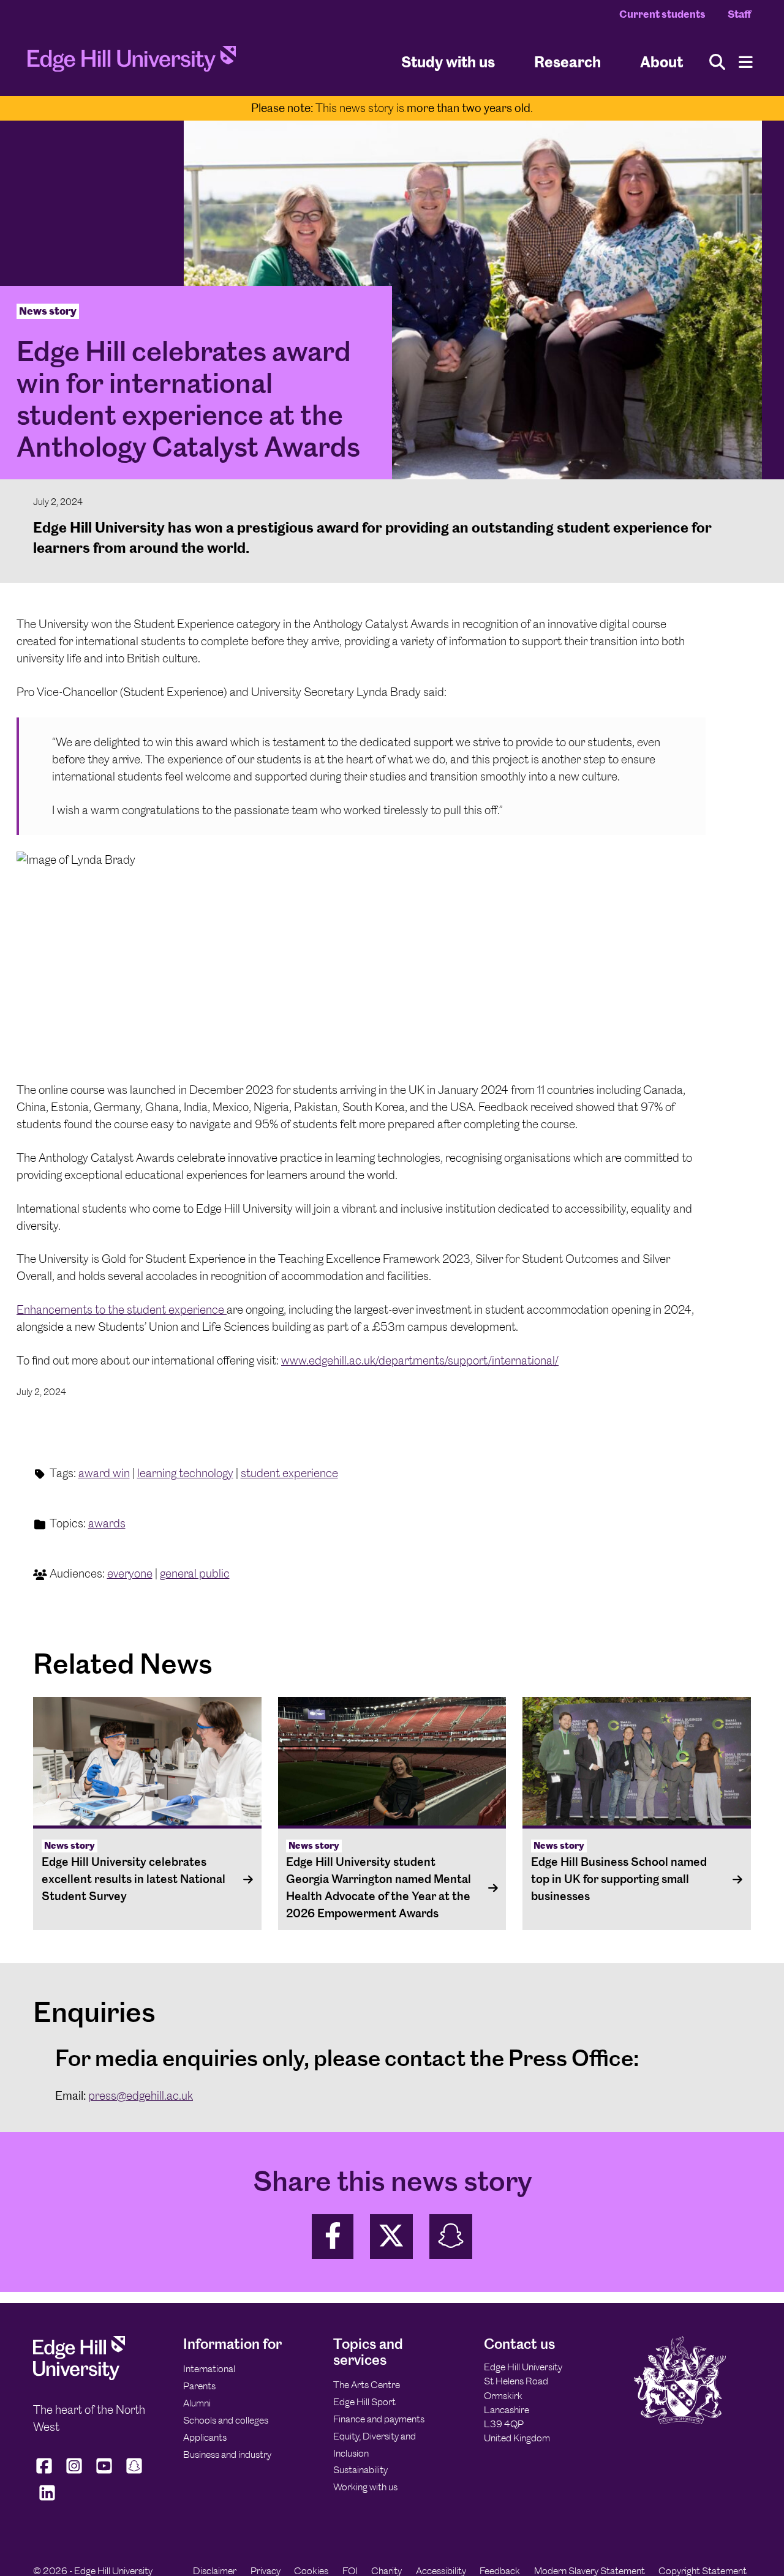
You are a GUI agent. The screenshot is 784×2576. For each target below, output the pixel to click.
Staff (739, 14)
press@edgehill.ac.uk (141, 2096)
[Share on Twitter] (391, 2237)
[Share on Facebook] (333, 2237)
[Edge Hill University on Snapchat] (134, 2473)
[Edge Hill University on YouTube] (104, 2473)
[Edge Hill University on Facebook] (46, 2473)
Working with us (365, 2487)
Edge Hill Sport (364, 2402)
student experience (289, 1473)
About (661, 62)
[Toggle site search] (717, 62)
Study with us (448, 62)
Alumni (197, 2403)
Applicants (205, 2437)
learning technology (185, 1473)
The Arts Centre (367, 2385)
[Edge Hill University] (79, 2377)
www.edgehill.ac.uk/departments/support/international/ (420, 1361)
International (209, 2369)
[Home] (132, 62)
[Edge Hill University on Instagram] (74, 2473)
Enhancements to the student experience (122, 1310)
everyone (130, 1574)
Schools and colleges (226, 2420)
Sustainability (360, 2470)
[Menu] (746, 62)
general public (195, 1574)
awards (107, 1523)
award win (104, 1473)
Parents (199, 2386)
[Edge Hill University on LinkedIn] (47, 2500)
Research (567, 62)
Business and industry (227, 2454)
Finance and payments (379, 2419)
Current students (662, 14)
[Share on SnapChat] (451, 2237)
